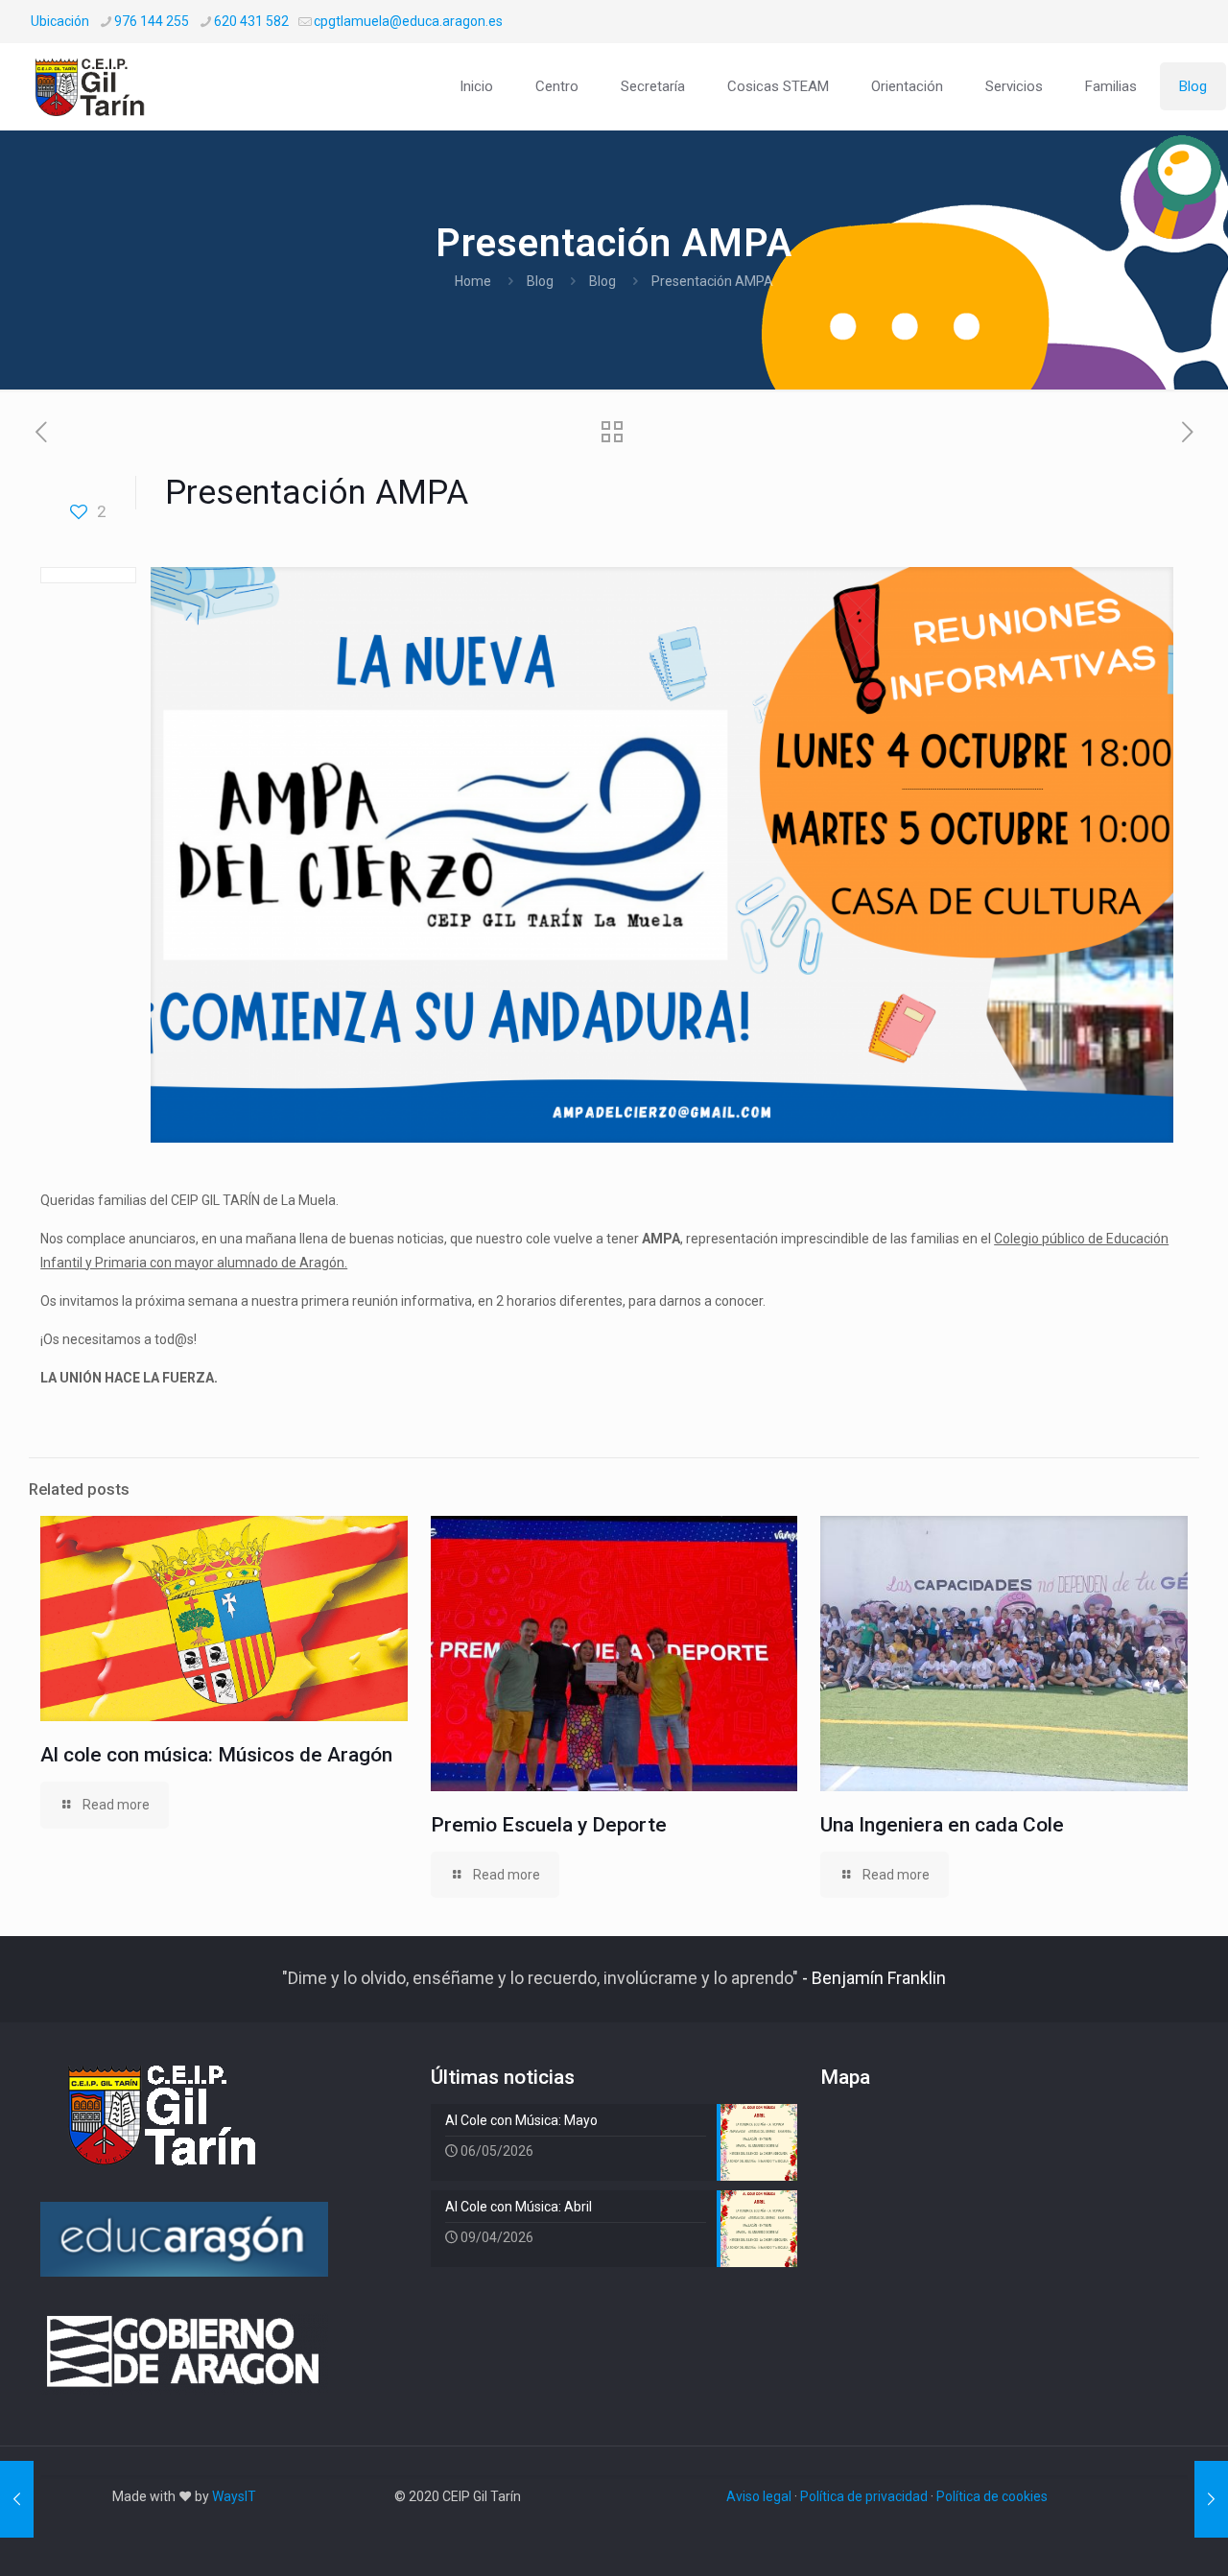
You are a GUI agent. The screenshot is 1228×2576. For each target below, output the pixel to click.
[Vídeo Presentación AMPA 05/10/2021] (1211, 2499)
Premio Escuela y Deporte (549, 1825)
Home (473, 281)
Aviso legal (759, 2496)
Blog (540, 281)
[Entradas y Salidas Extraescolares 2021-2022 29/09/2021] (17, 2499)
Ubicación (60, 21)
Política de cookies (992, 2496)
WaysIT (234, 2496)
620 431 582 (251, 21)
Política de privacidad (864, 2496)
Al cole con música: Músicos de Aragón (216, 1755)
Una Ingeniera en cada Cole (942, 1825)
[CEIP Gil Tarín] (103, 86)
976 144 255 (152, 21)
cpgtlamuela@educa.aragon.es (408, 21)
